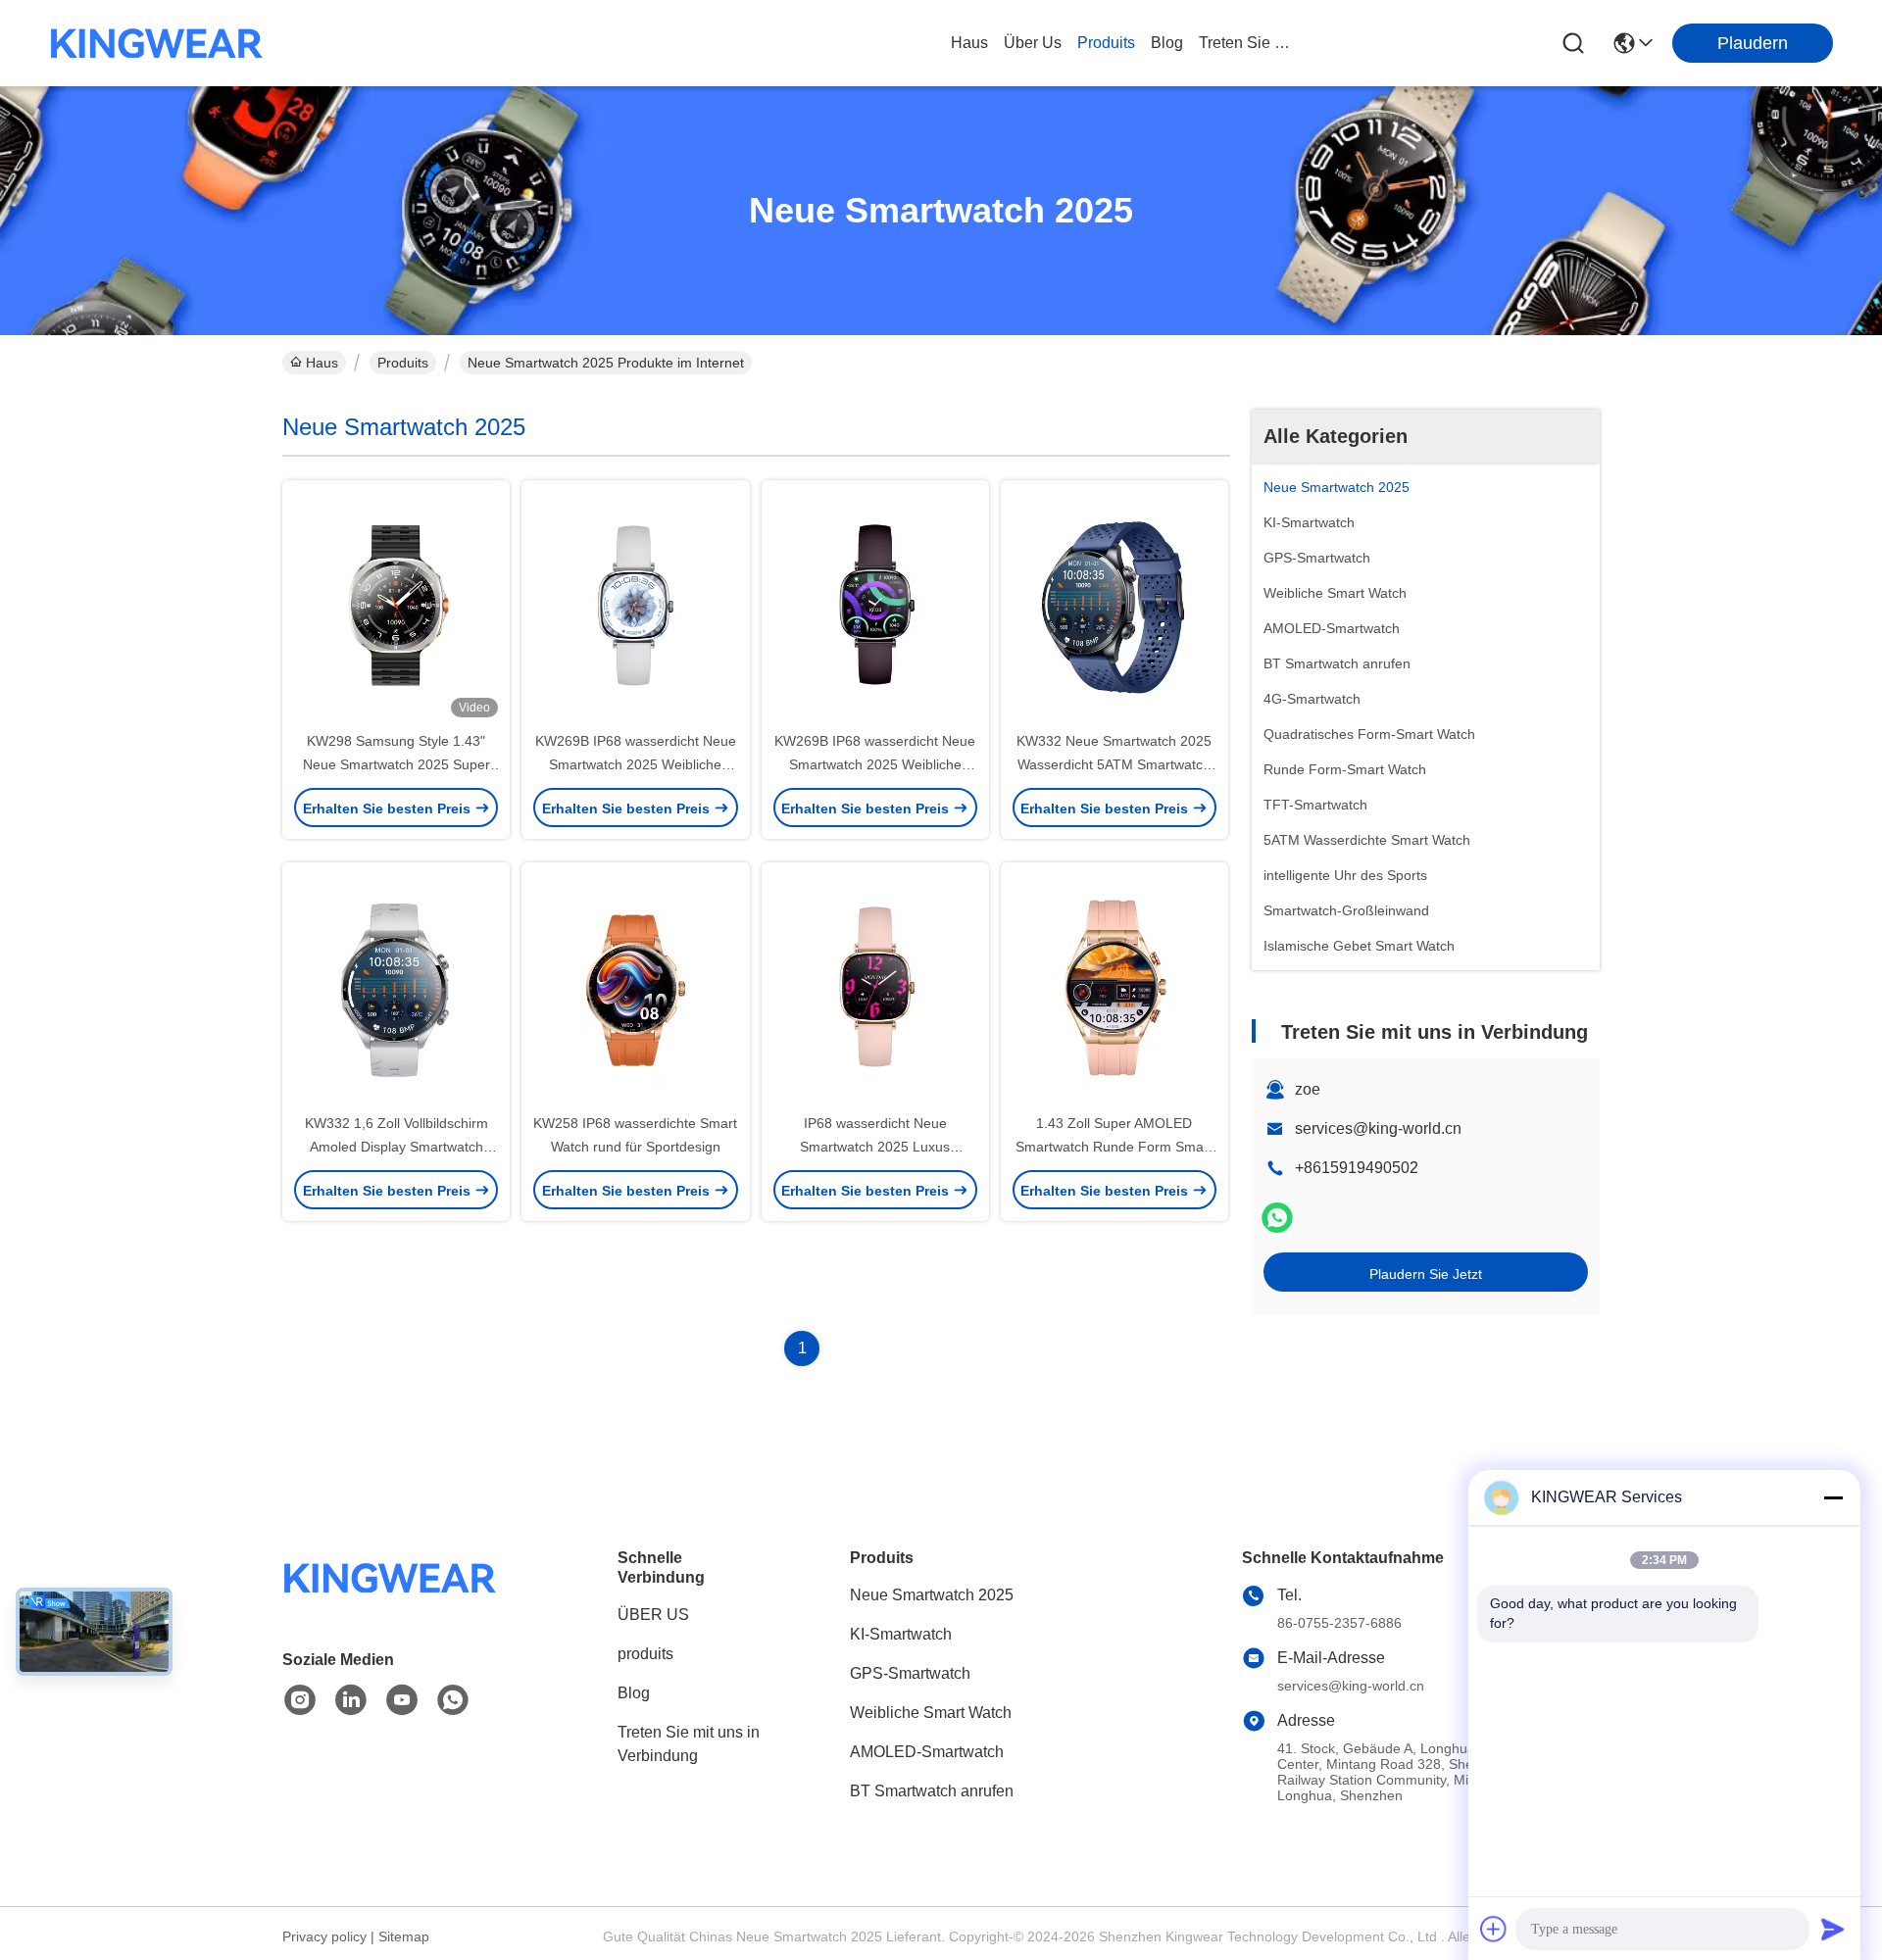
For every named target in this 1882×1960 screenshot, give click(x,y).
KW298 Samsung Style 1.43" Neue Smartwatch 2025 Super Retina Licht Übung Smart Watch (396, 764)
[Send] (1833, 1929)
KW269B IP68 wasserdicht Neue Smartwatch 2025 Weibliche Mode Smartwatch (636, 764)
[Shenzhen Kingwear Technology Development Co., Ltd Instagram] (300, 1700)
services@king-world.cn (1378, 1128)
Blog (634, 1693)
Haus (969, 43)
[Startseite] (390, 1602)
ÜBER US (653, 1615)
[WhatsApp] (1277, 1218)
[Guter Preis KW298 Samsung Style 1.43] (396, 605)
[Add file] (1494, 1929)
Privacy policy (324, 1936)
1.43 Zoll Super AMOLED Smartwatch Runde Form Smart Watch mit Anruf (1114, 1147)
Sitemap (404, 1936)
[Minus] (1833, 1497)
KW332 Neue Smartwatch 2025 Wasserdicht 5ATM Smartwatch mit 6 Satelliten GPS (1114, 764)
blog (1167, 43)
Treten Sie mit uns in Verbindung (689, 1744)
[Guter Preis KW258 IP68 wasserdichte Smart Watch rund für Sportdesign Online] (635, 987)
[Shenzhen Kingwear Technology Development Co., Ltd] (157, 43)
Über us (1033, 43)
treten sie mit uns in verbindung (1246, 43)
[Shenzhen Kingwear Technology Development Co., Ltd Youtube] (402, 1700)
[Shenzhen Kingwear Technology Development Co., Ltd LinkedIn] (351, 1700)
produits (1106, 43)
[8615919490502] (453, 1700)
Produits (403, 363)
